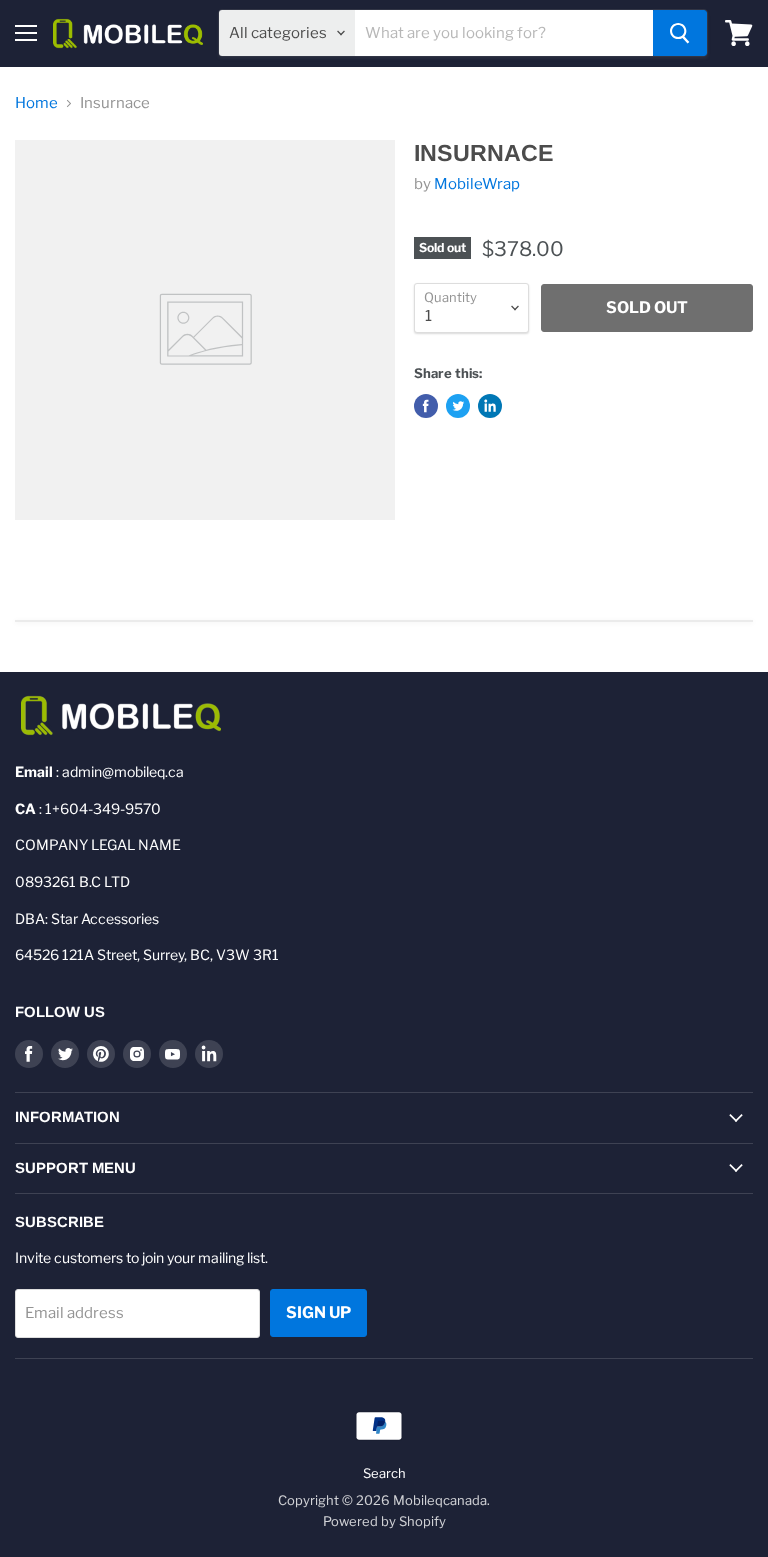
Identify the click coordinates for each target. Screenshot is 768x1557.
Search (384, 1473)
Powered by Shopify (384, 1521)
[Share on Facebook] (426, 406)
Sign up (318, 1312)
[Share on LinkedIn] (490, 406)
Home (36, 103)
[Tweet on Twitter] (458, 406)
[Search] (680, 33)
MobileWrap (477, 184)
